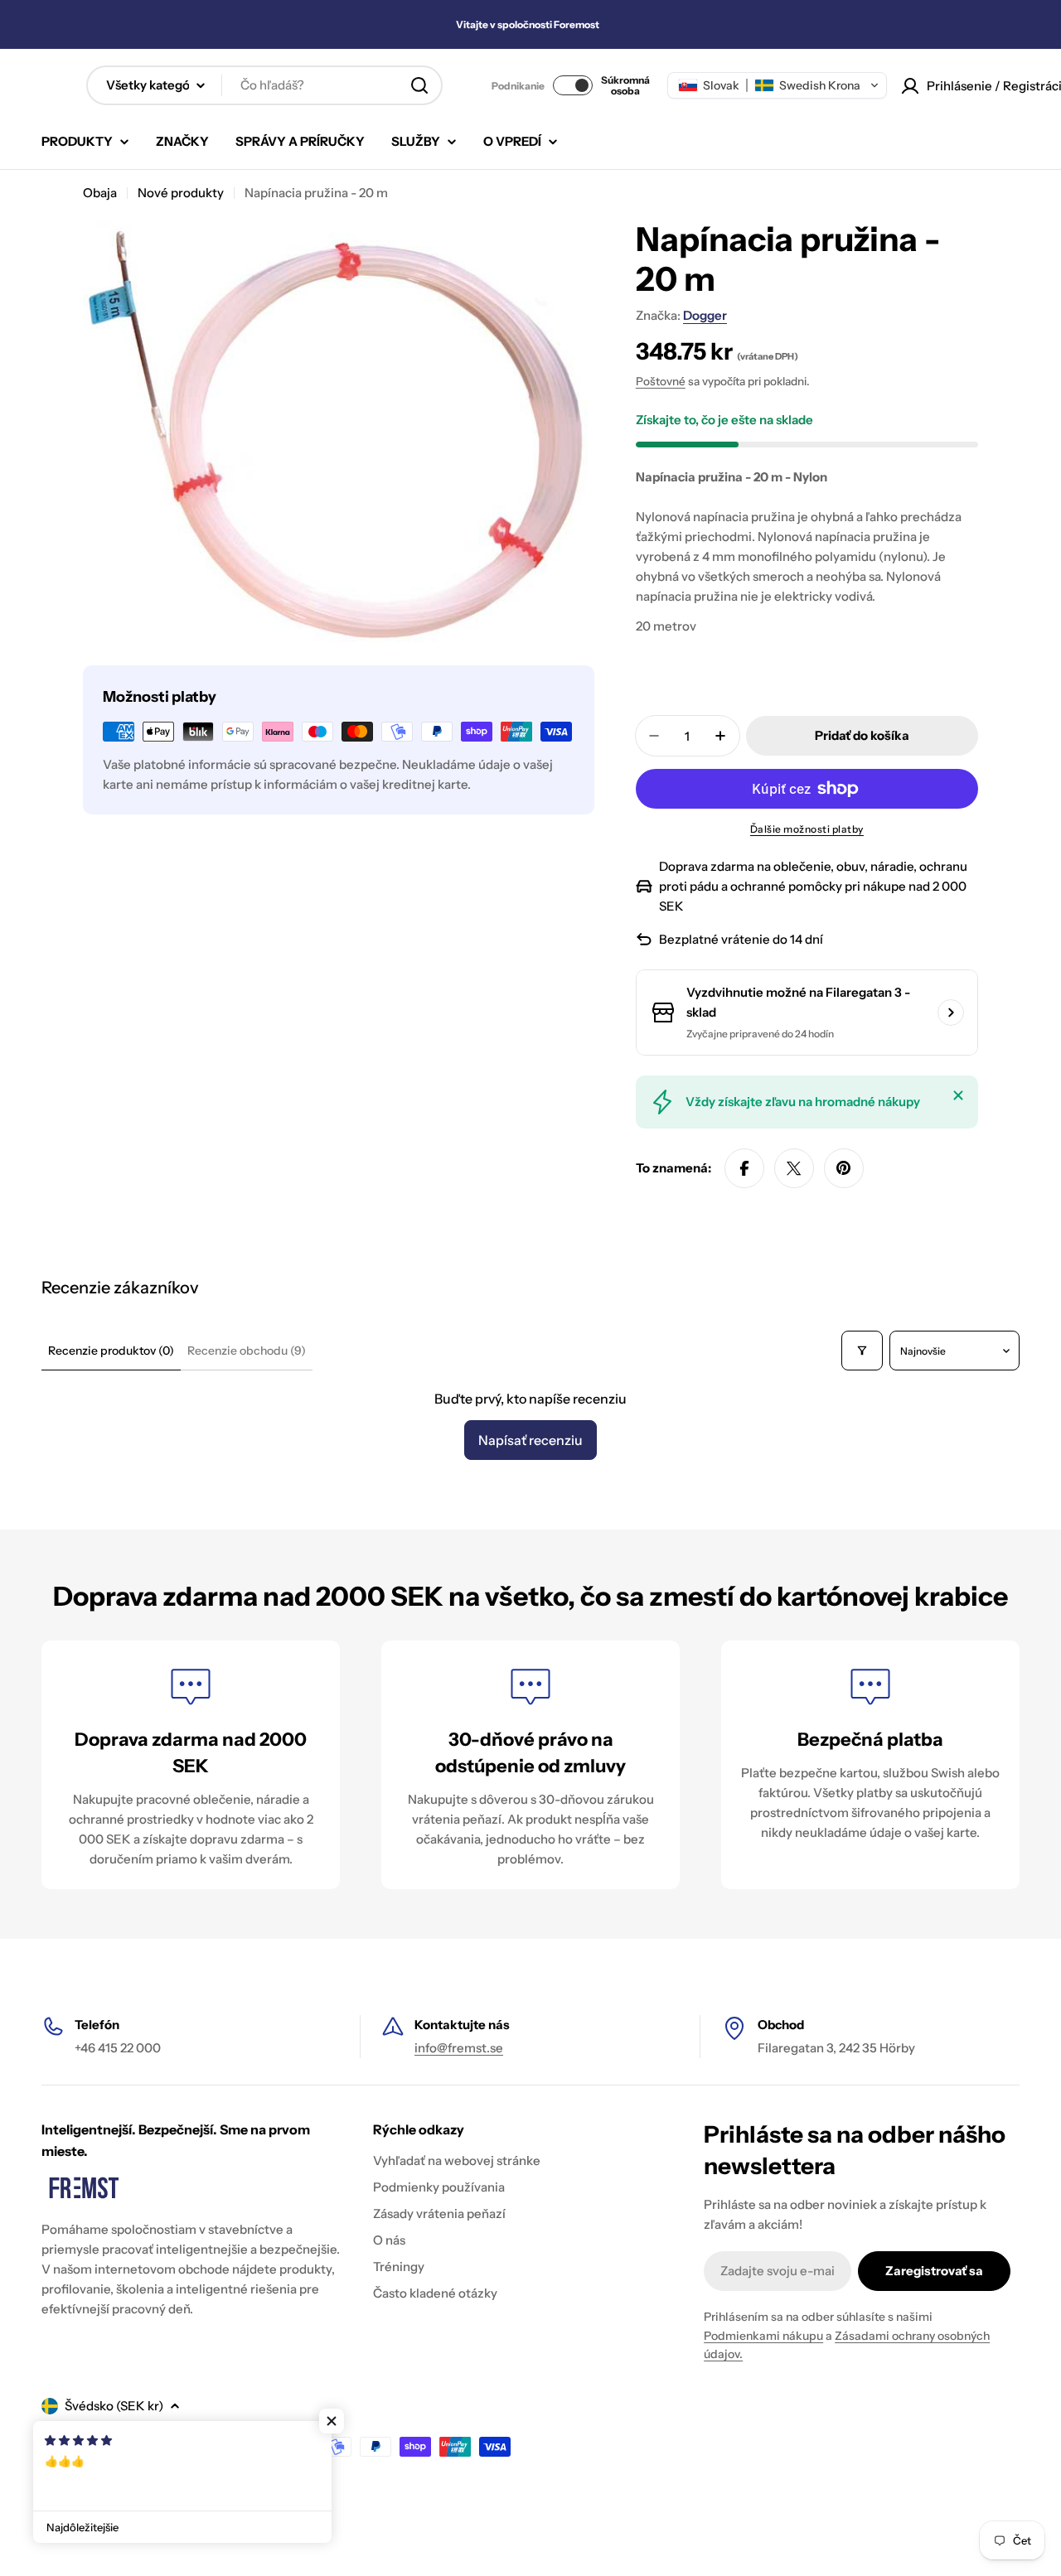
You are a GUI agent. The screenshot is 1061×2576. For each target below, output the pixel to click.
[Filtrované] (862, 1351)
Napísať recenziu (530, 1440)
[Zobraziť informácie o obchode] (951, 1013)
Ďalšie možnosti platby (807, 829)
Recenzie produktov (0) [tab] (111, 1351)
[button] (777, 85)
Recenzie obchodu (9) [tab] (247, 1351)
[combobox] (264, 85)
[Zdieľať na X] (794, 1168)
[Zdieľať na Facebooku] (744, 1168)
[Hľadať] (419, 85)
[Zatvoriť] (958, 1095)
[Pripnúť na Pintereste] (844, 1168)
